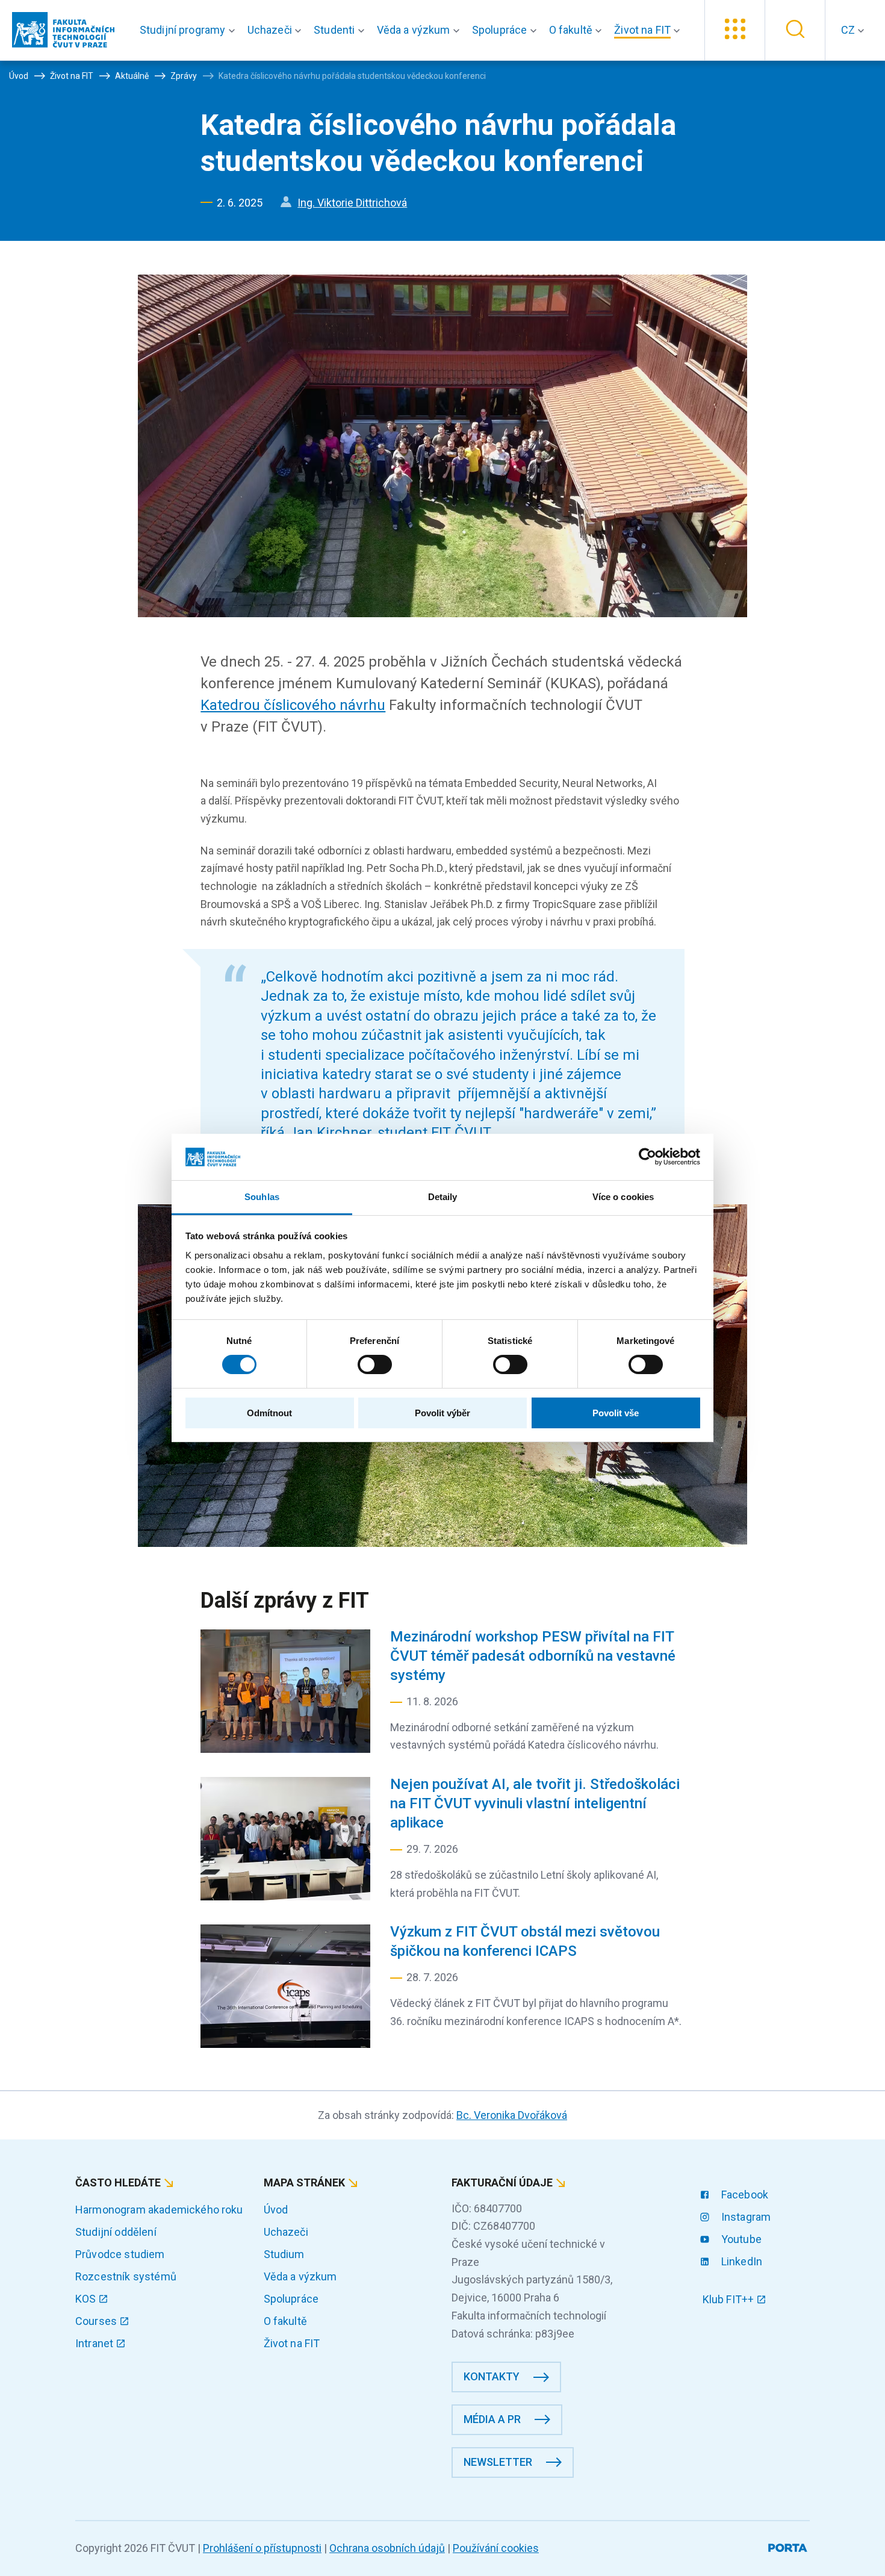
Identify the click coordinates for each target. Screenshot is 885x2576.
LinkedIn (741, 2261)
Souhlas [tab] (262, 1197)
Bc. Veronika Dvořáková (512, 2115)
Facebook (744, 2195)
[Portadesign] (789, 2546)
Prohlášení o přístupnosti (262, 2548)
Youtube (740, 2239)
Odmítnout (269, 1413)
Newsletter (498, 2462)
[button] (190, 30)
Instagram (745, 2217)
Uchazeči (286, 2232)
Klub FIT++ (730, 2299)
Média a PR (492, 2419)
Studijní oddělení (116, 2232)
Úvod (276, 2210)
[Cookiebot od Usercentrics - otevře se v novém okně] (647, 1157)
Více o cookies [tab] (623, 1197)
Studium (284, 2254)
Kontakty (492, 2376)
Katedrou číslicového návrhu (293, 705)
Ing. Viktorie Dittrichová (352, 203)
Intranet (95, 2343)
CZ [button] (849, 30)
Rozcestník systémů (126, 2276)
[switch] (375, 1364)
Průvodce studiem (120, 2254)
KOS (87, 2299)
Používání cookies (496, 2548)
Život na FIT (292, 2343)
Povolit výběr (442, 1413)
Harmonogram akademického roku (159, 2210)
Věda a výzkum (300, 2276)
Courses (97, 2321)
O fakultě (285, 2321)
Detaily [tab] (443, 1197)
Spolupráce (291, 2299)
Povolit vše (616, 1413)
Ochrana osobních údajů (387, 2548)
